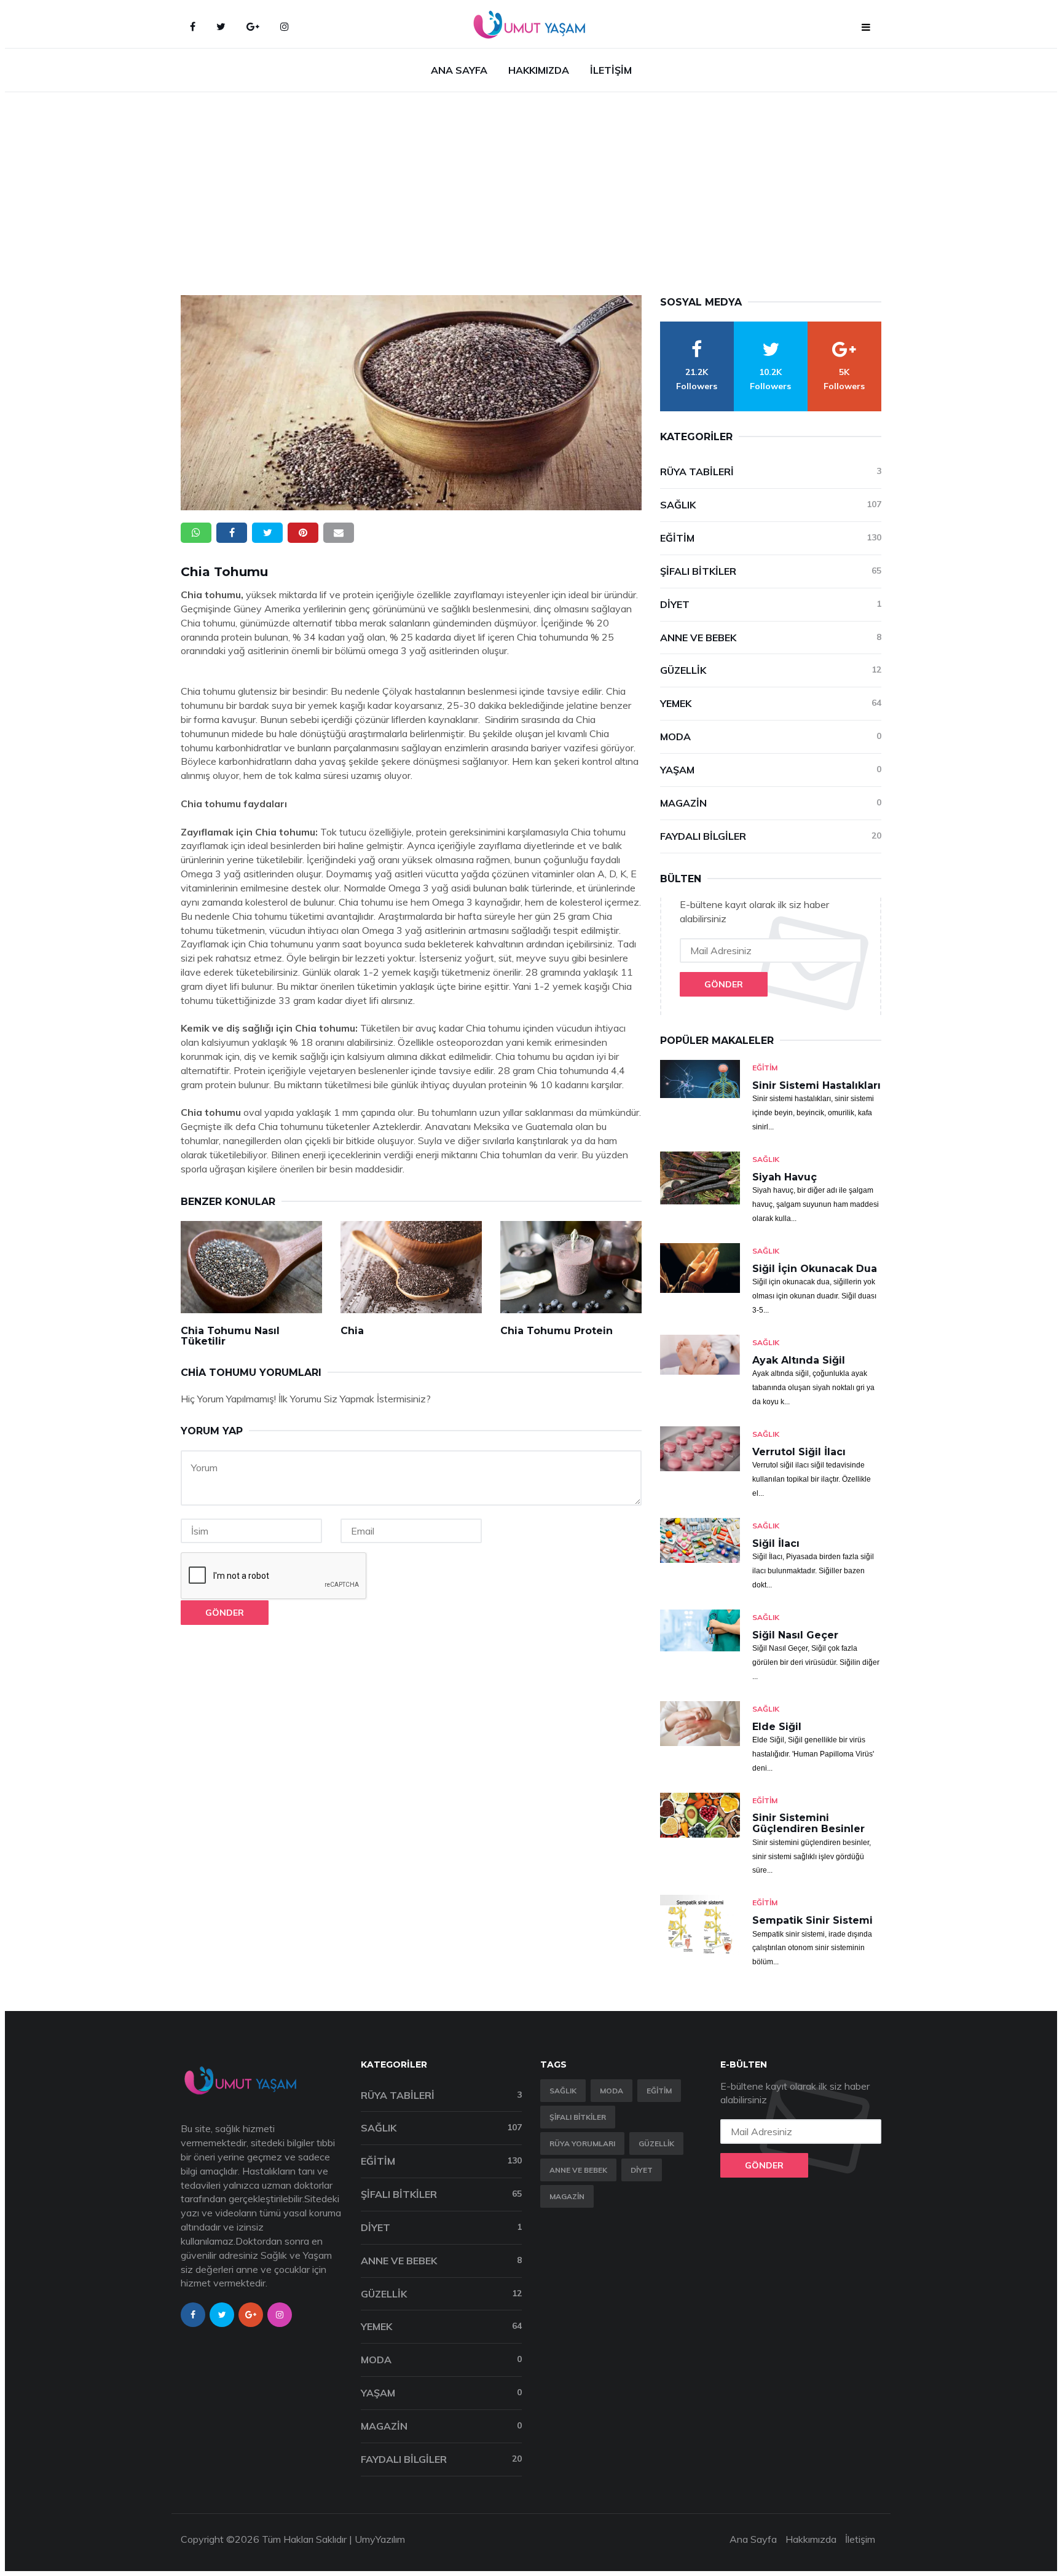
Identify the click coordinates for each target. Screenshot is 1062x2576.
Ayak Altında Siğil (799, 1360)
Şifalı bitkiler (578, 2117)
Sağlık (771, 505)
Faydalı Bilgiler (771, 836)
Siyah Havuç (785, 1177)
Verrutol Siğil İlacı (799, 1452)
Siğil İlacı (776, 1543)
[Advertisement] (531, 184)
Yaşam (771, 770)
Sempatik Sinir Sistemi (812, 1920)
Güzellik (771, 670)
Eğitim (771, 538)
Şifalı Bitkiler (771, 571)
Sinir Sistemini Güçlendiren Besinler (808, 1823)
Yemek (771, 703)
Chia (352, 1331)
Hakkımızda (539, 70)
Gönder (225, 1613)
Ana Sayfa (459, 70)
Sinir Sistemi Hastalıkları (816, 1085)
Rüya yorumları (582, 2143)
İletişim (611, 70)
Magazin (771, 803)
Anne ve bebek (578, 2170)
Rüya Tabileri (771, 472)
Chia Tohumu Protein (557, 1331)
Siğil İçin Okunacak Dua (815, 1269)
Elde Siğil (777, 1727)
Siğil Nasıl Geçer (795, 1635)
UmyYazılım (380, 2539)
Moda (771, 737)
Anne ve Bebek (771, 638)
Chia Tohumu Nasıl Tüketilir (230, 1336)
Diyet (771, 604)
